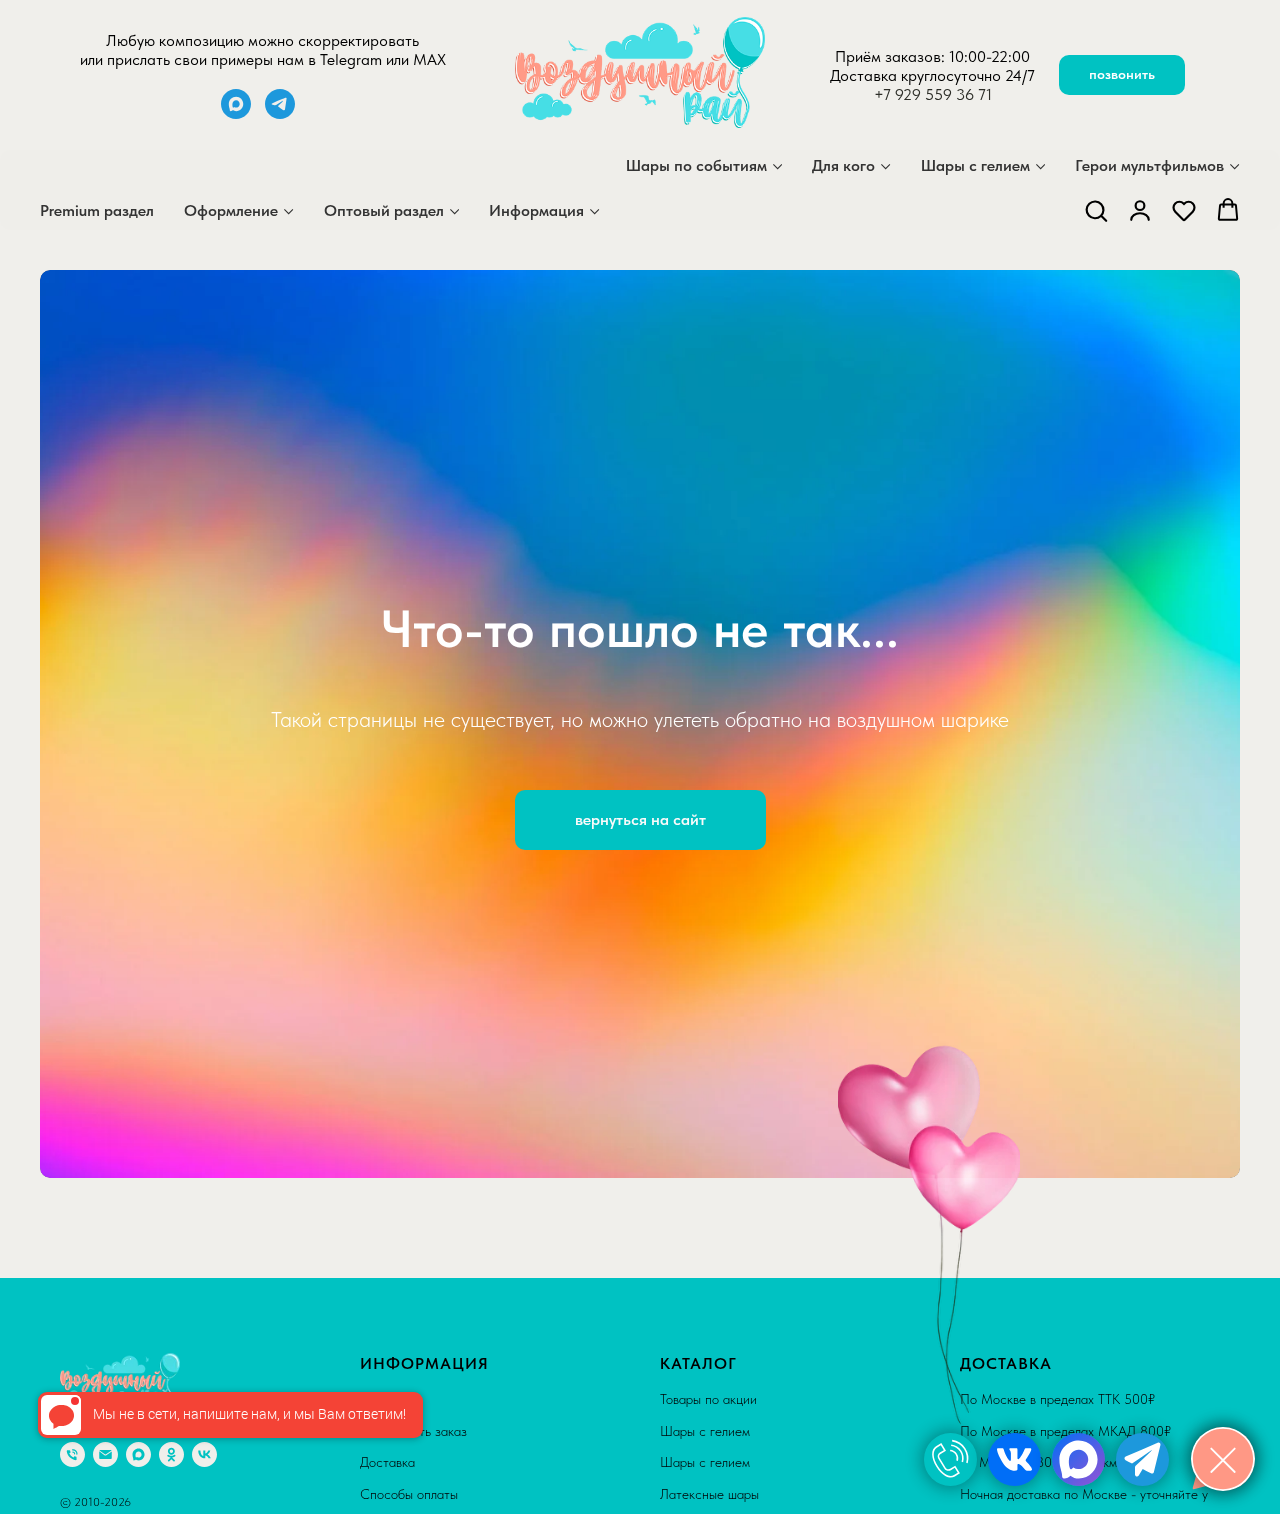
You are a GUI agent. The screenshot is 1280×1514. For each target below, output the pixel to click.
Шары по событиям (696, 165)
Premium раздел (97, 210)
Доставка (387, 1462)
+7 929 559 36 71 (933, 94)
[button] (1096, 210)
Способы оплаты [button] (409, 1494)
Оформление (231, 210)
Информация (536, 210)
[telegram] (280, 113)
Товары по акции (708, 1399)
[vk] (204, 1454)
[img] (950, 1459)
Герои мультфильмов (1149, 165)
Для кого (843, 165)
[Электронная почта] (105, 1454)
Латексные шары (709, 1494)
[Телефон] (72, 1454)
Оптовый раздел (384, 210)
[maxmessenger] (236, 113)
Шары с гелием (975, 165)
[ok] (171, 1454)
